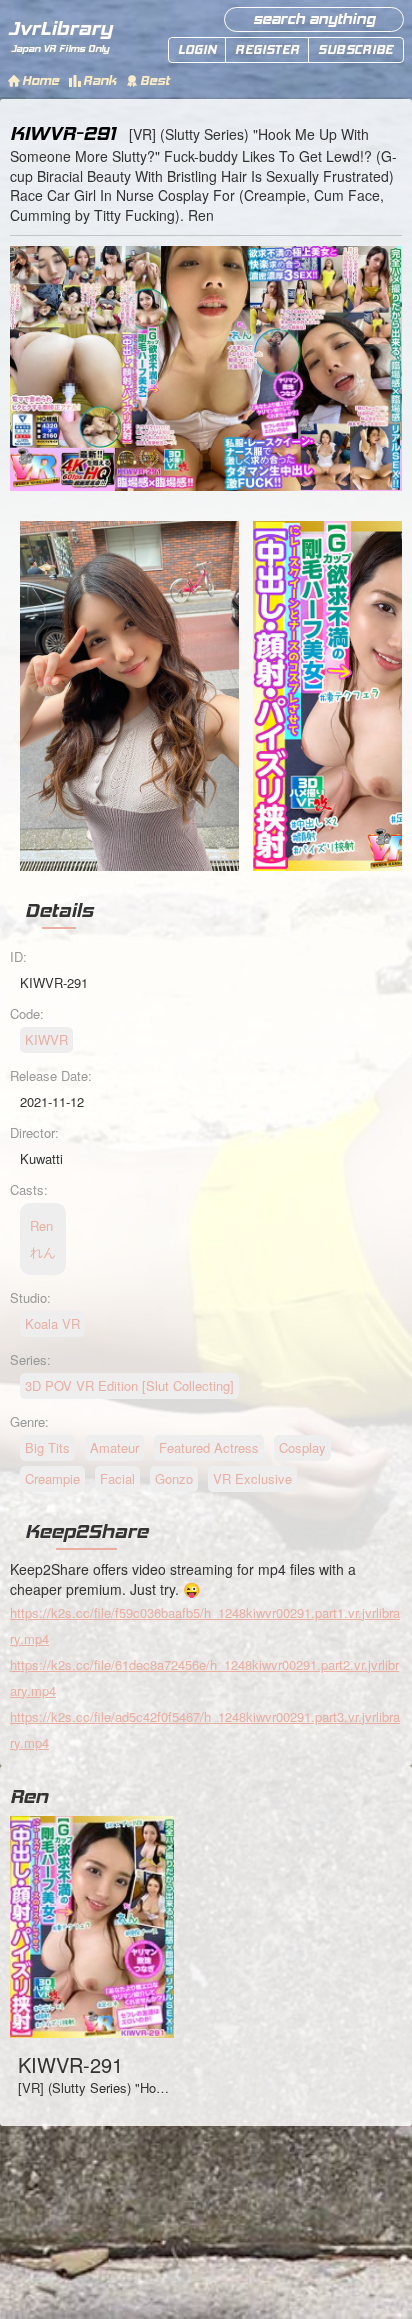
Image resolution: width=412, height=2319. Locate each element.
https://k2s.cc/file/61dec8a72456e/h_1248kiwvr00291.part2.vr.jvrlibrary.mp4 (204, 1677)
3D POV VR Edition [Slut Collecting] (129, 1385)
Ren (29, 1796)
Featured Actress (209, 1447)
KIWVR (46, 1039)
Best (154, 80)
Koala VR (52, 1323)
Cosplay (302, 1447)
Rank (99, 80)
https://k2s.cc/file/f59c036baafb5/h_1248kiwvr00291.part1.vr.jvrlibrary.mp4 (205, 1625)
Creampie (52, 1478)
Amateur (114, 1447)
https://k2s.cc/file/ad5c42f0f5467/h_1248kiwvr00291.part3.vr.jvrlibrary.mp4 (205, 1729)
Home (40, 80)
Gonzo (174, 1478)
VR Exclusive (252, 1478)
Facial (117, 1478)
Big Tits (47, 1447)
